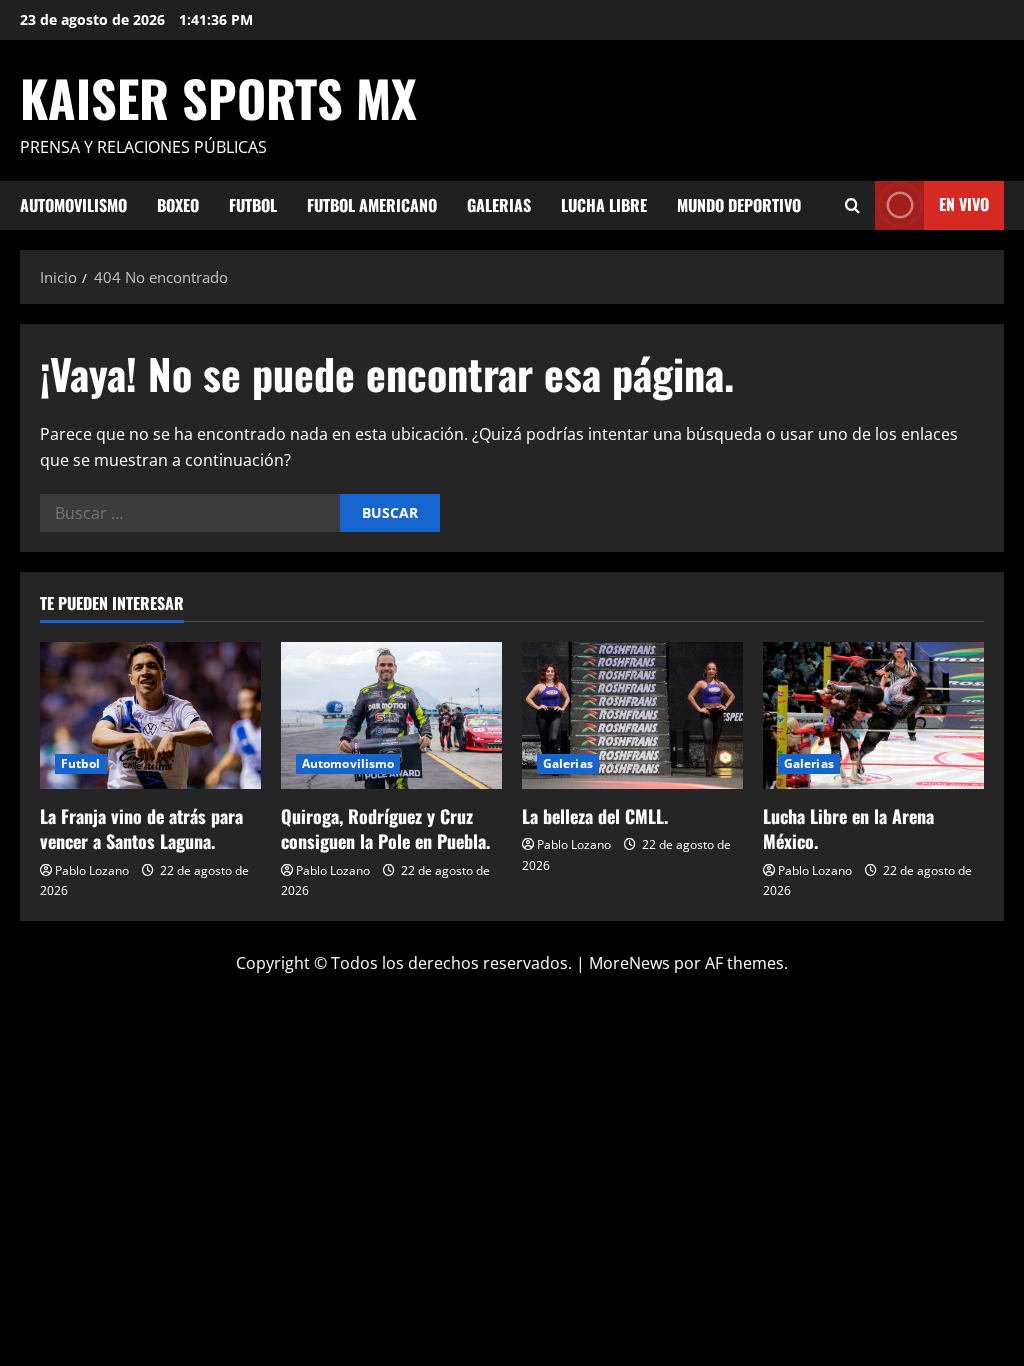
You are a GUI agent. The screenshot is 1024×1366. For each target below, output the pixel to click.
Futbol (253, 205)
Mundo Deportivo (739, 205)
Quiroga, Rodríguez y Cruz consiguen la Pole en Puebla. (385, 828)
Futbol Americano (372, 205)
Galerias (499, 205)
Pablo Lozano (92, 870)
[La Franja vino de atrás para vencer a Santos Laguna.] (150, 715)
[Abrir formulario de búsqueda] (852, 205)
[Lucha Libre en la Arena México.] (873, 715)
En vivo (964, 204)
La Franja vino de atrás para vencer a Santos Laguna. (141, 828)
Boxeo (178, 205)
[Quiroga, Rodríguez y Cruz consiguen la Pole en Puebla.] (391, 715)
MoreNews (629, 963)
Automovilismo (73, 205)
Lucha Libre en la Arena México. (848, 828)
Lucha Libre (604, 205)
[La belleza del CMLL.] (632, 715)
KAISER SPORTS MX (218, 97)
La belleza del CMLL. (595, 816)
